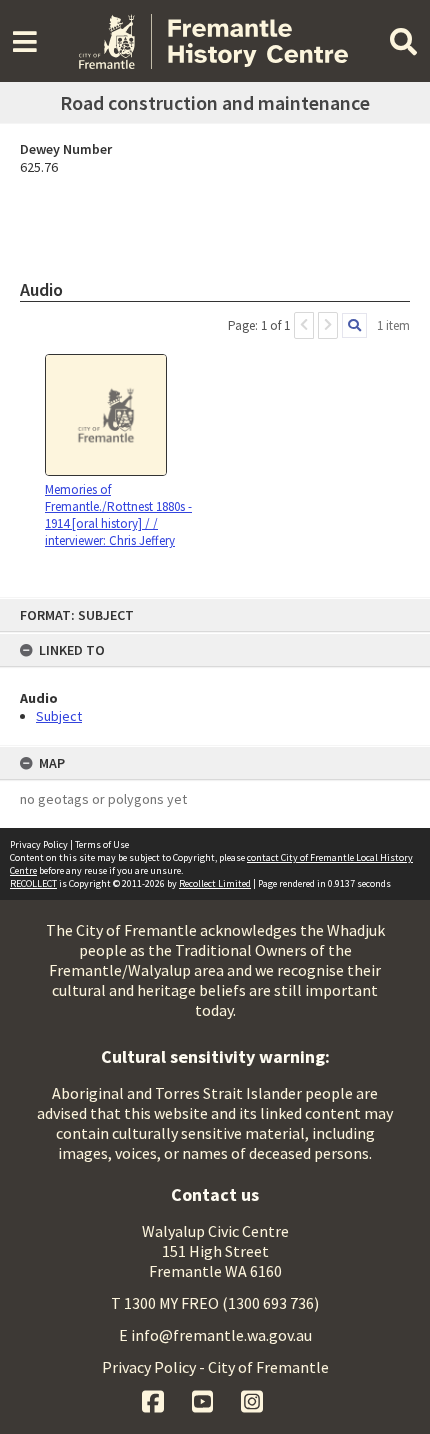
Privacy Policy (39, 844)
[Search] (354, 325)
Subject (59, 716)
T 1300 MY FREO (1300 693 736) (215, 1303)
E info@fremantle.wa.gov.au (215, 1335)
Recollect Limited (215, 883)
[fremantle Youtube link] (204, 1399)
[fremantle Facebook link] (154, 1399)
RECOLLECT (33, 883)
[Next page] (328, 325)
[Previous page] (304, 325)
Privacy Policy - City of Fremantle (215, 1367)
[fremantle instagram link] (252, 1399)
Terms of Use (102, 844)
